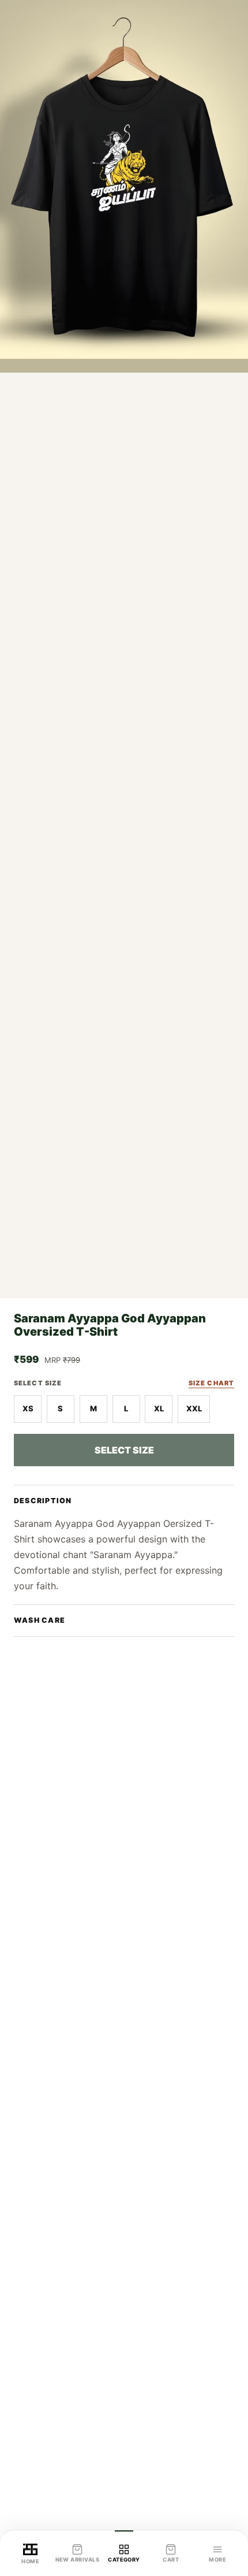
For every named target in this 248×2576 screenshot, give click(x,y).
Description (43, 1501)
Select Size (124, 1450)
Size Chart (211, 1383)
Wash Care (40, 1620)
